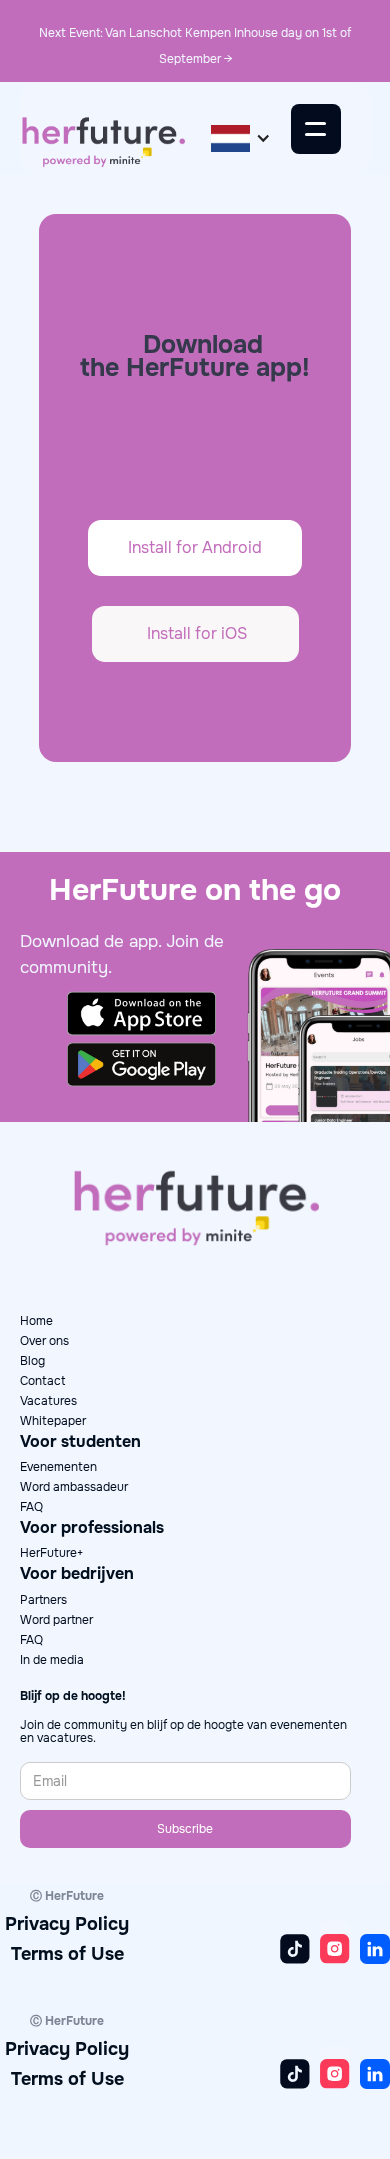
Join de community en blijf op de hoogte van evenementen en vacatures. (183, 1732)
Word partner (56, 1620)
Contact (42, 1381)
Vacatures (48, 1401)
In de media (52, 1660)
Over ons (44, 1341)
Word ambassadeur (74, 1487)
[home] (103, 138)
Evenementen (58, 1467)
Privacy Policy (67, 1924)
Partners (43, 1600)
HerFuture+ (51, 1553)
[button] (241, 137)
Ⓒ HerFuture (67, 1896)
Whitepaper (53, 1421)
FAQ (31, 1507)
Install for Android (195, 547)
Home (36, 1321)
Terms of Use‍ (67, 1954)
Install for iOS (197, 633)
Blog (32, 1361)
